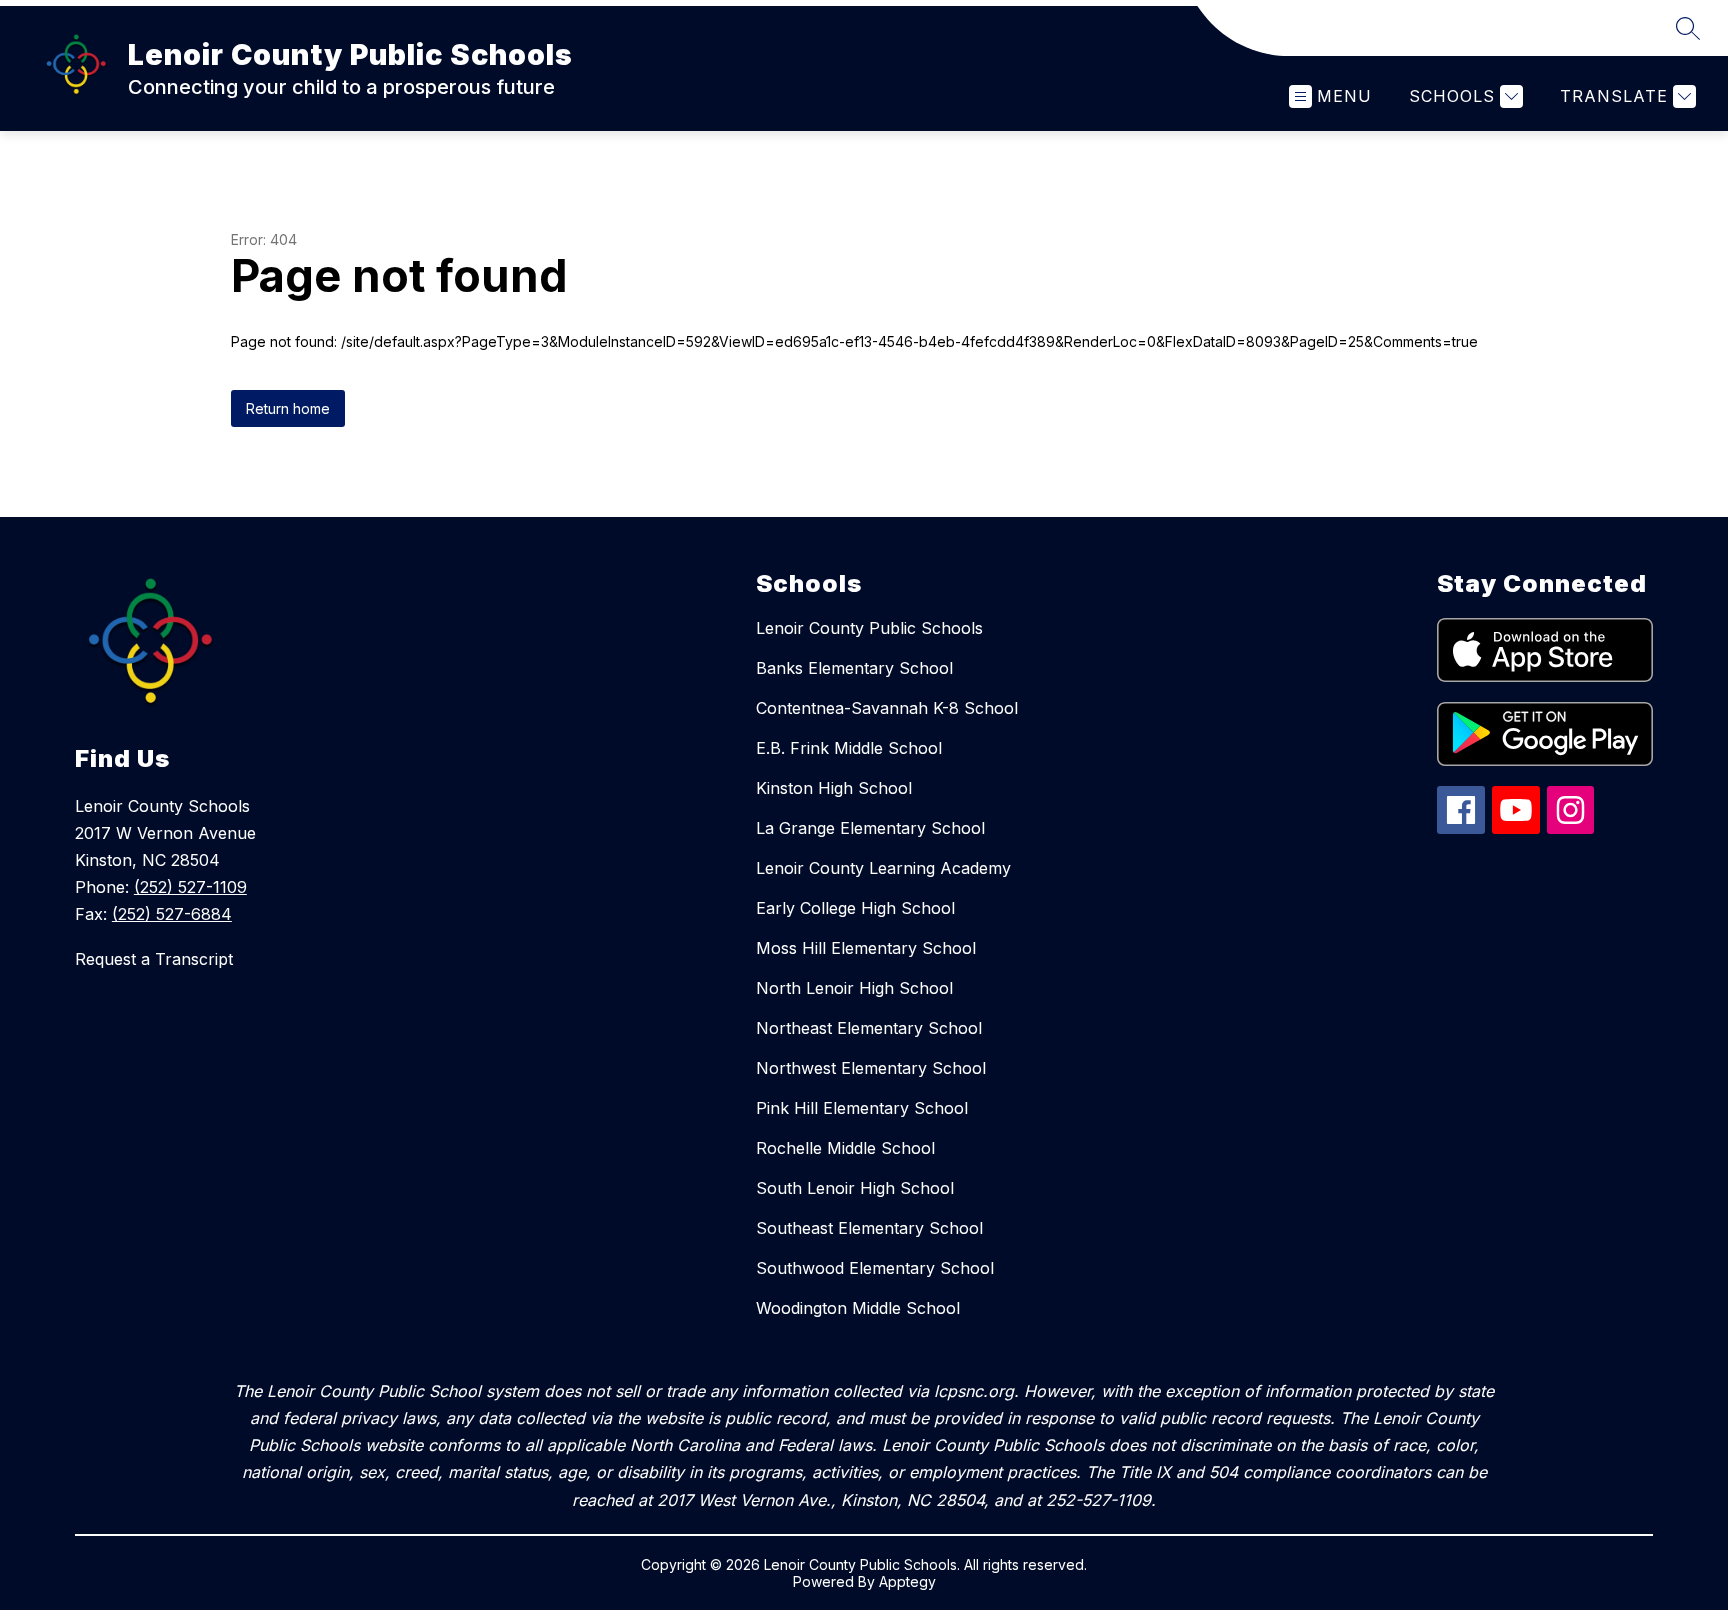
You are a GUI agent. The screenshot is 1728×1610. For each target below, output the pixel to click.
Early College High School (855, 908)
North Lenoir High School (854, 988)
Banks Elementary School (854, 668)
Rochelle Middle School (845, 1148)
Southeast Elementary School (869, 1228)
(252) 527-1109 (190, 887)
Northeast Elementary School (869, 1028)
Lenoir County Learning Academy (883, 868)
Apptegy (907, 1581)
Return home (288, 408)
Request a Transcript (154, 959)
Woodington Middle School (858, 1308)
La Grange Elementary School (870, 828)
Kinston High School (834, 788)
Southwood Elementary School (875, 1268)
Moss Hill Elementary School (866, 948)
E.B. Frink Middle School (849, 748)
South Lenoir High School (855, 1188)
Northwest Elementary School (871, 1068)
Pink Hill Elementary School (862, 1108)
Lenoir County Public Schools (869, 628)
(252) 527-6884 (172, 914)
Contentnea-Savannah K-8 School (887, 708)
